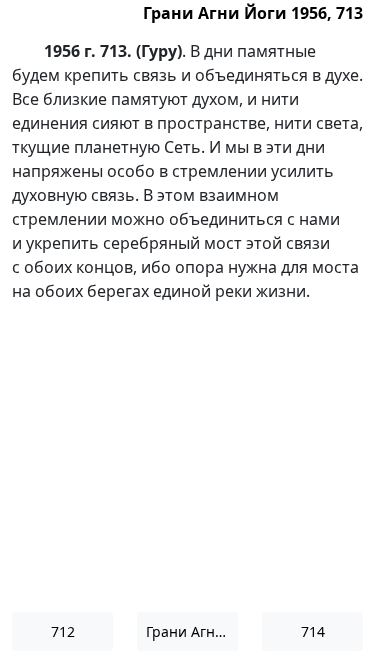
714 (313, 631)
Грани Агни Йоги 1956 (192, 631)
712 (63, 631)
